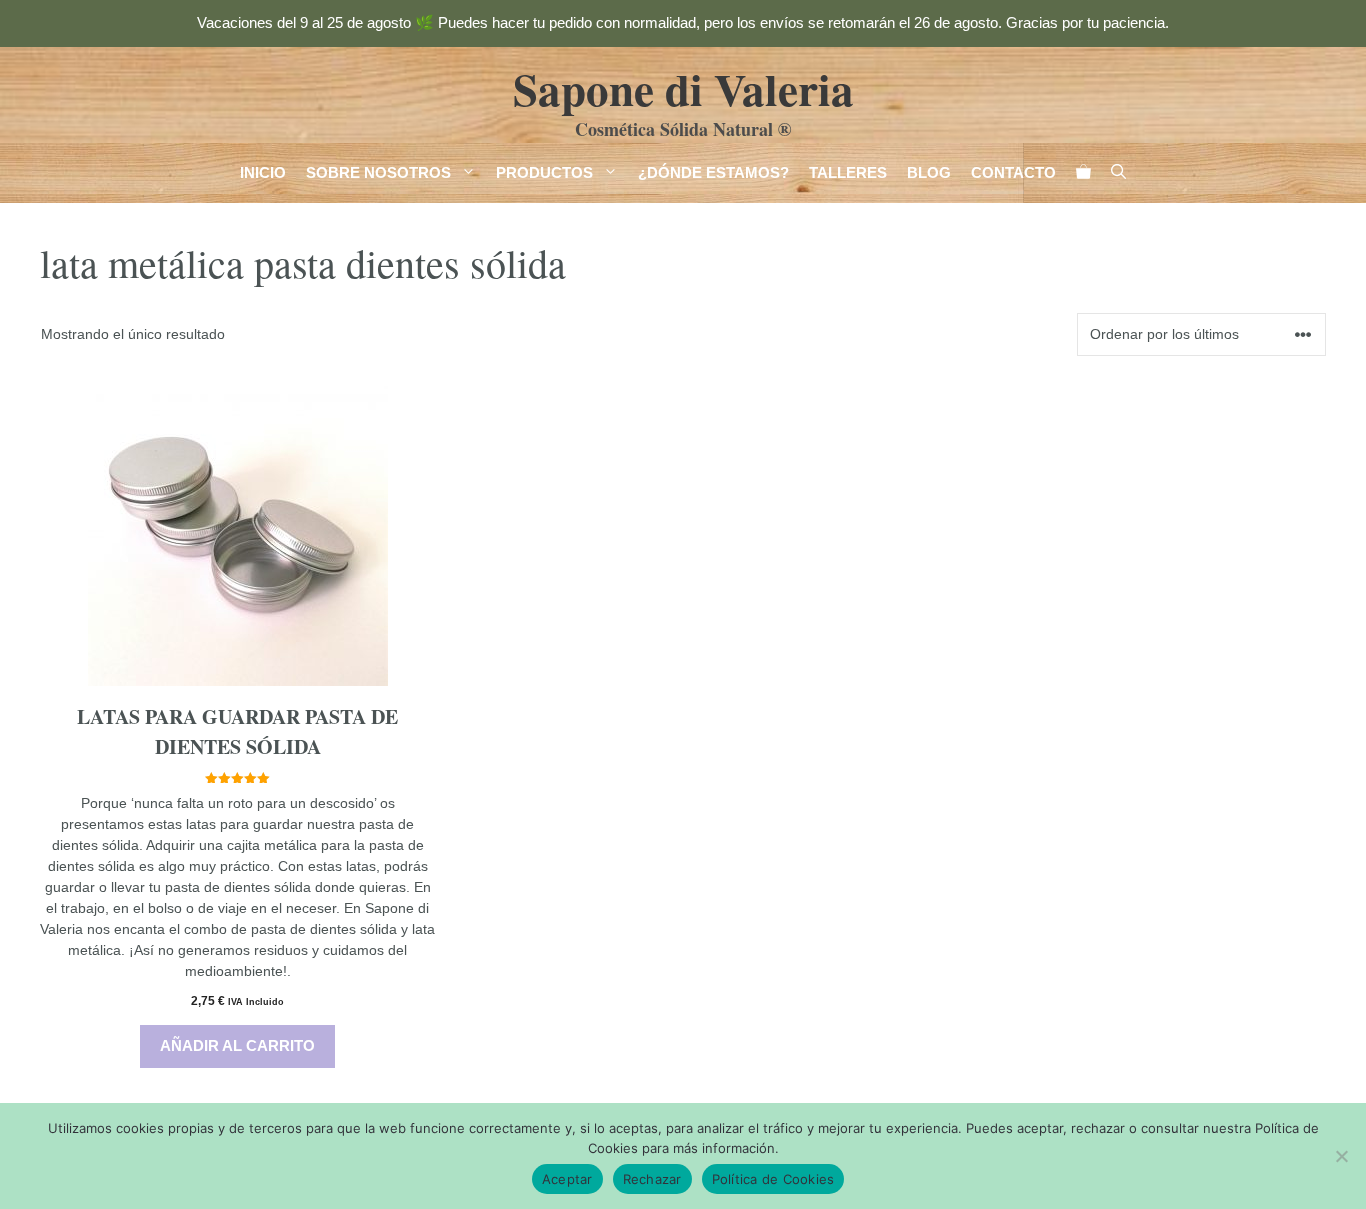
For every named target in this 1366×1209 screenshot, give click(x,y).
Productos (544, 172)
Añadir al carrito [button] (237, 1045)
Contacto (1013, 172)
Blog (929, 172)
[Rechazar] (1341, 1156)
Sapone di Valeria (683, 88)
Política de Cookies (773, 1179)
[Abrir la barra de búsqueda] (1118, 173)
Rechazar (652, 1179)
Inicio (263, 172)
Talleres (848, 172)
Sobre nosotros (378, 172)
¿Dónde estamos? (713, 172)
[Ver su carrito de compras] (1083, 173)
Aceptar (567, 1179)
